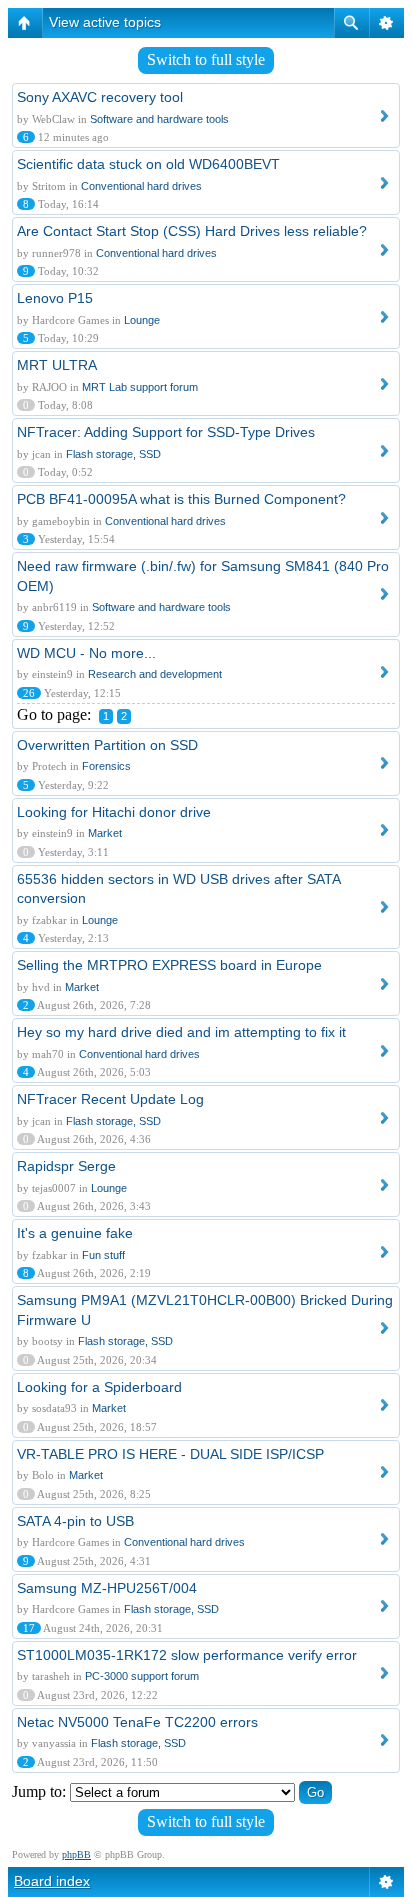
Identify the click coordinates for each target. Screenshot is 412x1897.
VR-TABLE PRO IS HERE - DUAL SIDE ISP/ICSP (170, 1454)
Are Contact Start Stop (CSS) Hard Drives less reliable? (192, 231)
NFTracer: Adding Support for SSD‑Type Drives (166, 432)
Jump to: (39, 1791)
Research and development (155, 674)
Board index (52, 1881)
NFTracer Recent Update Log (110, 1099)
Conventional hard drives (141, 186)
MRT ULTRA (57, 365)
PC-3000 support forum (142, 1676)
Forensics (106, 766)
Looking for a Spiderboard (99, 1387)
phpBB (76, 1854)
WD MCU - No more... (86, 653)
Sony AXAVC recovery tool (100, 97)
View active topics (105, 22)
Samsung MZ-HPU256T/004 (107, 1588)
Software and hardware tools (159, 119)
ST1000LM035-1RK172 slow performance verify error (187, 1655)
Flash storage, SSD (113, 454)
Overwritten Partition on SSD (107, 745)
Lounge (142, 320)
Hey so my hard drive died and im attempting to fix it (181, 1032)
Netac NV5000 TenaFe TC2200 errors (137, 1722)
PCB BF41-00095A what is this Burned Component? (181, 499)
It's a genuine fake (75, 1233)
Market (105, 833)
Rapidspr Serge (66, 1166)
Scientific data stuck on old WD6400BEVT (148, 164)
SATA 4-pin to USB (75, 1521)
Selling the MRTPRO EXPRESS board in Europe (169, 965)
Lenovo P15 (55, 298)
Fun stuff (103, 1255)
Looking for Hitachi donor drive (114, 812)
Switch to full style (206, 59)
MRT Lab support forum (140, 387)
